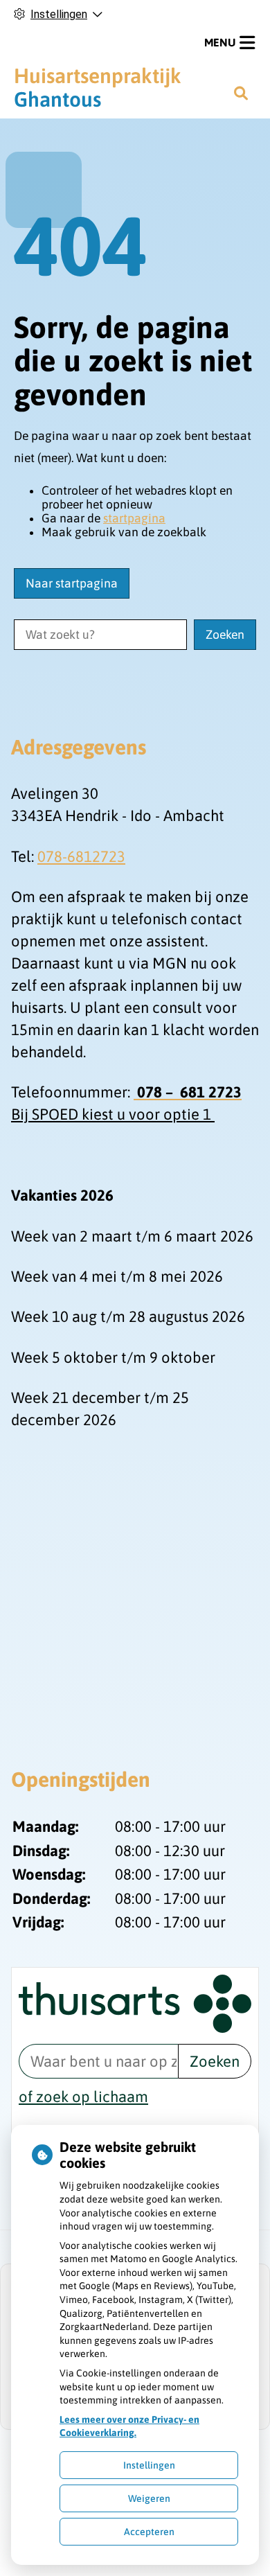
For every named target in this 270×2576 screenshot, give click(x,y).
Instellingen (149, 2465)
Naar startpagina (72, 583)
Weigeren (149, 2498)
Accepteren (149, 2532)
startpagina (134, 518)
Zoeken (215, 2061)
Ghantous (98, 87)
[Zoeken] (241, 93)
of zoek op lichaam (83, 2097)
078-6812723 (81, 856)
